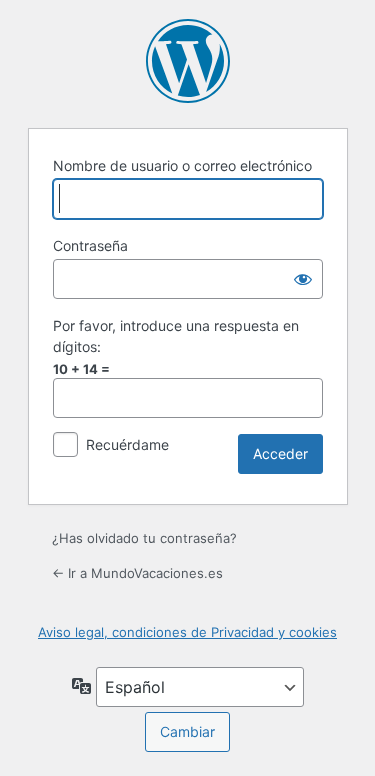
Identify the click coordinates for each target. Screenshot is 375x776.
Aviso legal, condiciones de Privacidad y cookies (187, 632)
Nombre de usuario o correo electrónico (182, 165)
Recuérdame (127, 444)
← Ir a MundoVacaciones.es (137, 573)
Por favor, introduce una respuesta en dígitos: (176, 336)
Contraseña (90, 245)
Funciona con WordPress (188, 61)
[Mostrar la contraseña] (303, 279)
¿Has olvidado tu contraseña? (144, 538)
